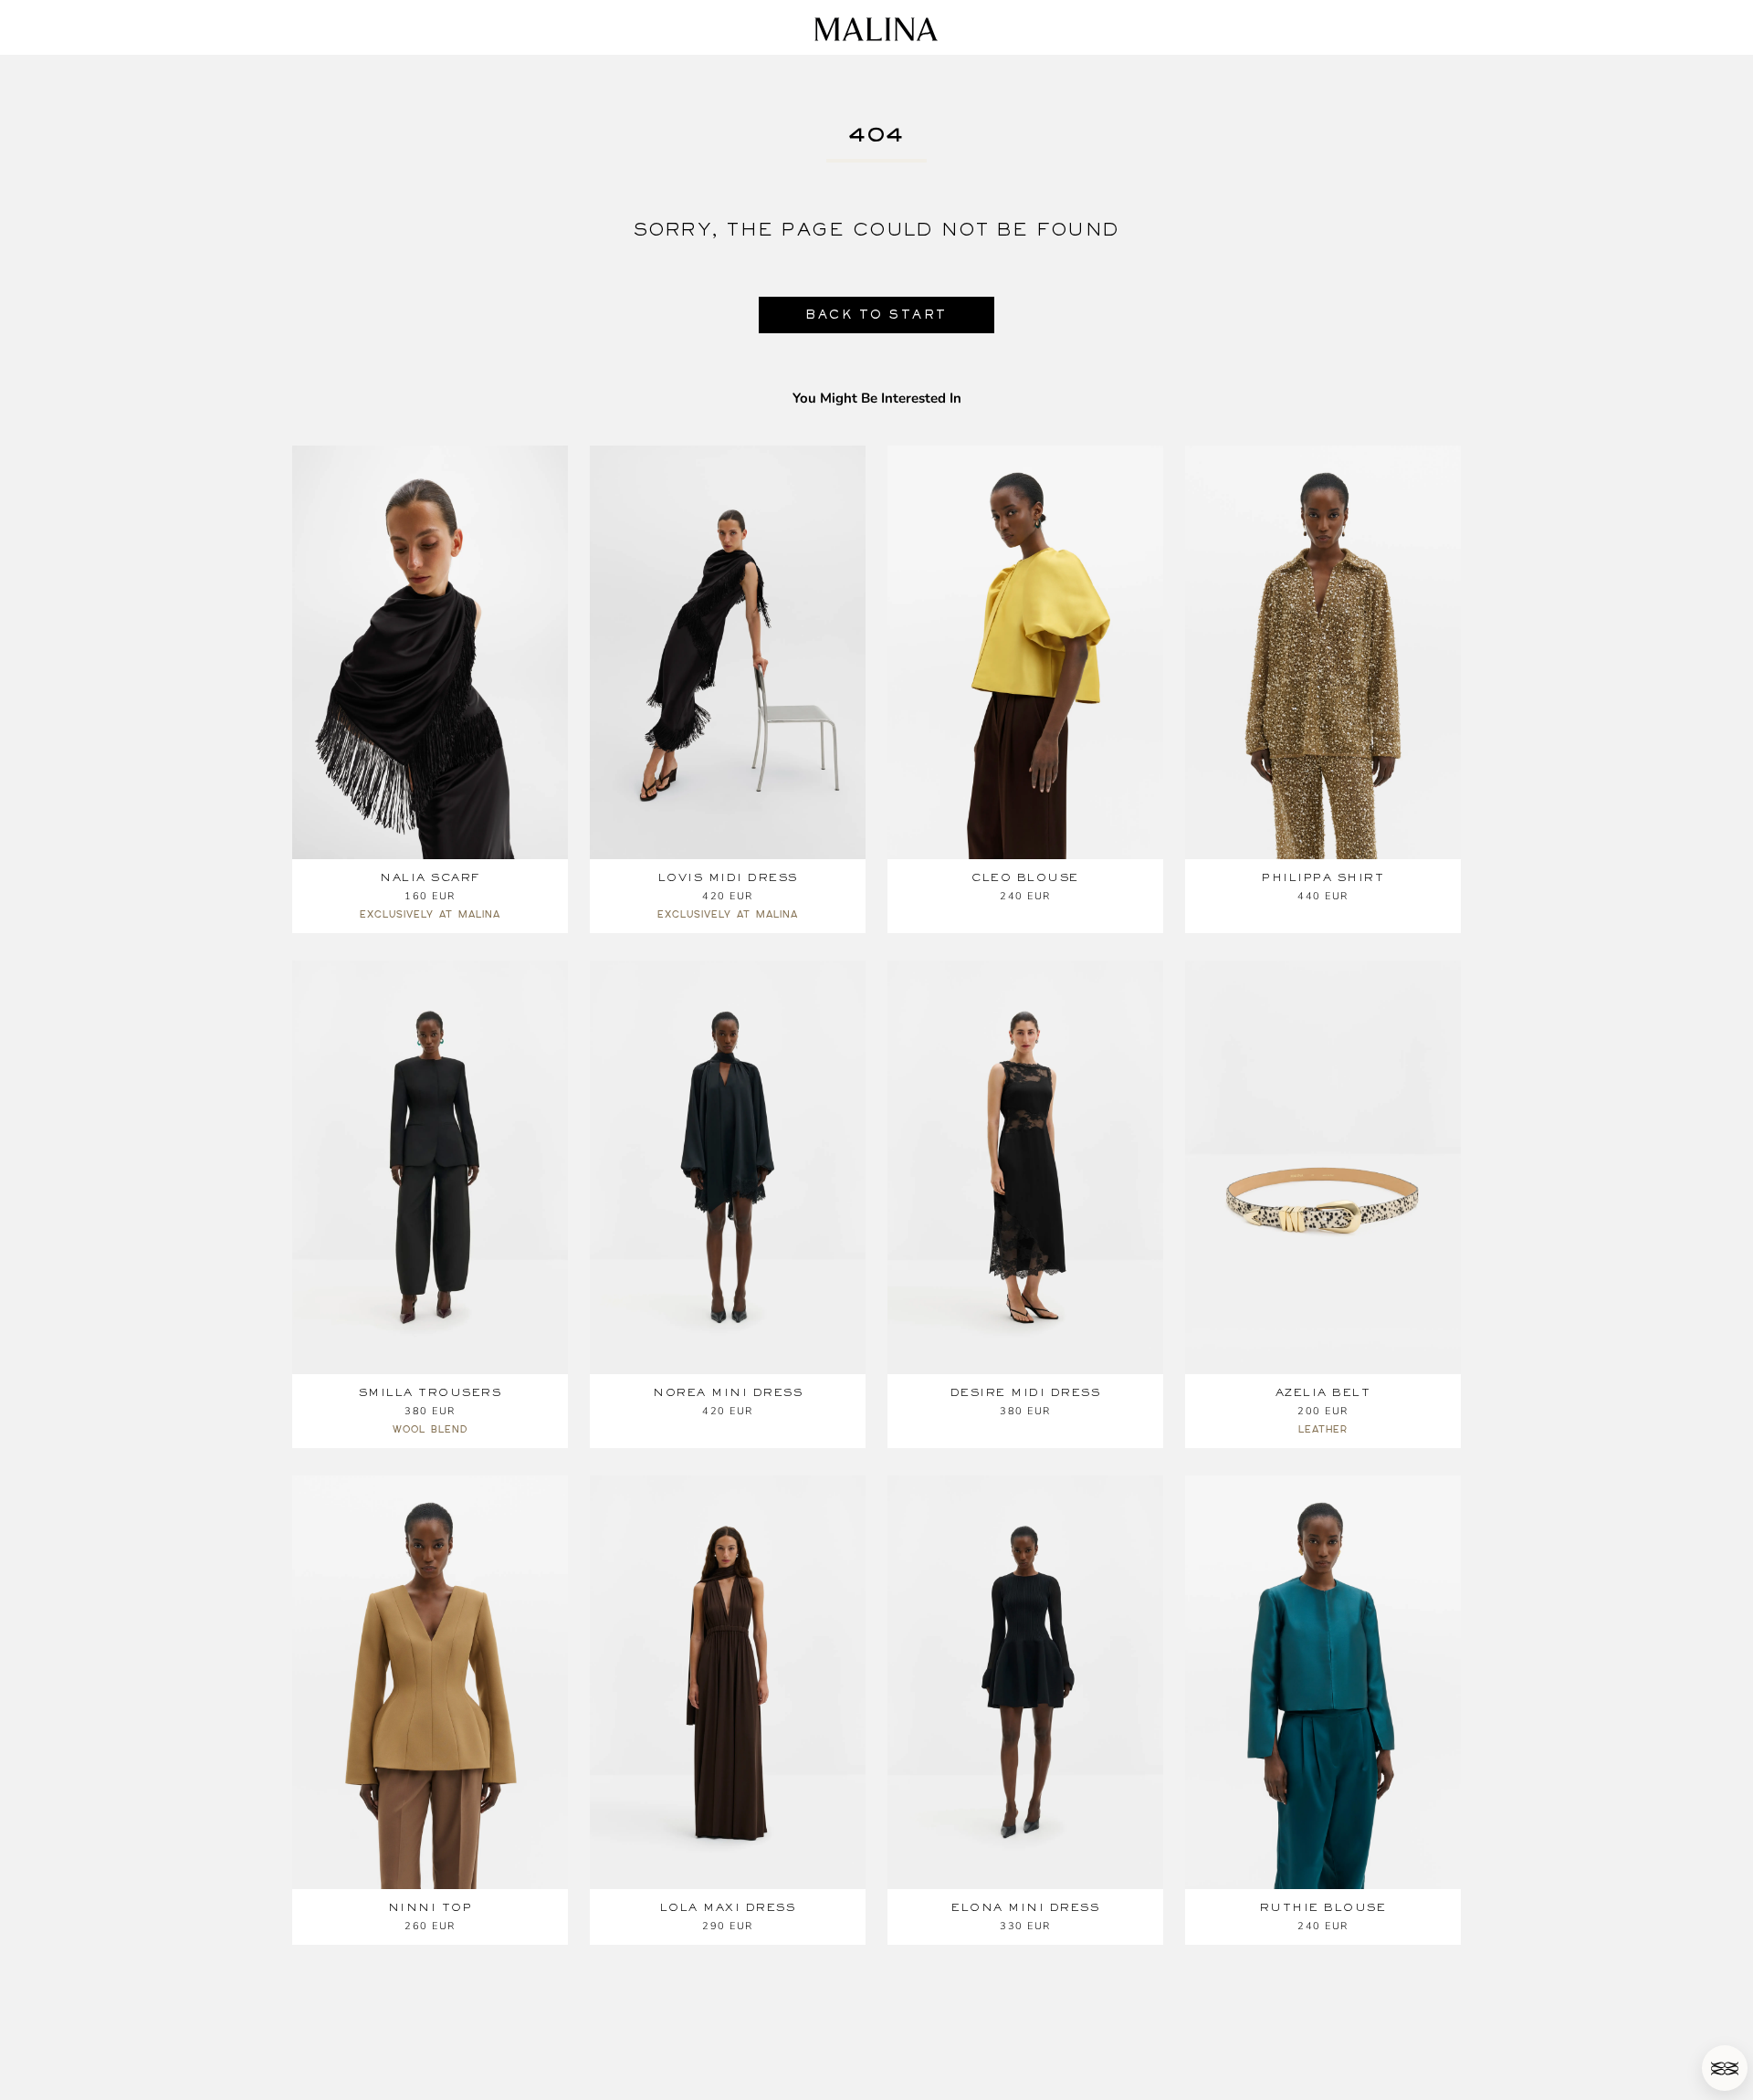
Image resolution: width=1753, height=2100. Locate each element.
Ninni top (430, 1907)
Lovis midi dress (728, 877)
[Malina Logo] (876, 29)
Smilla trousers (430, 1392)
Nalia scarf (430, 877)
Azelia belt (1323, 1392)
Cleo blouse (1025, 877)
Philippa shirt (1323, 877)
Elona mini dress (1025, 1907)
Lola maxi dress (728, 1907)
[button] (1725, 2068)
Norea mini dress (728, 1392)
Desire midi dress (1026, 1392)
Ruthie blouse (1323, 1907)
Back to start (876, 315)
